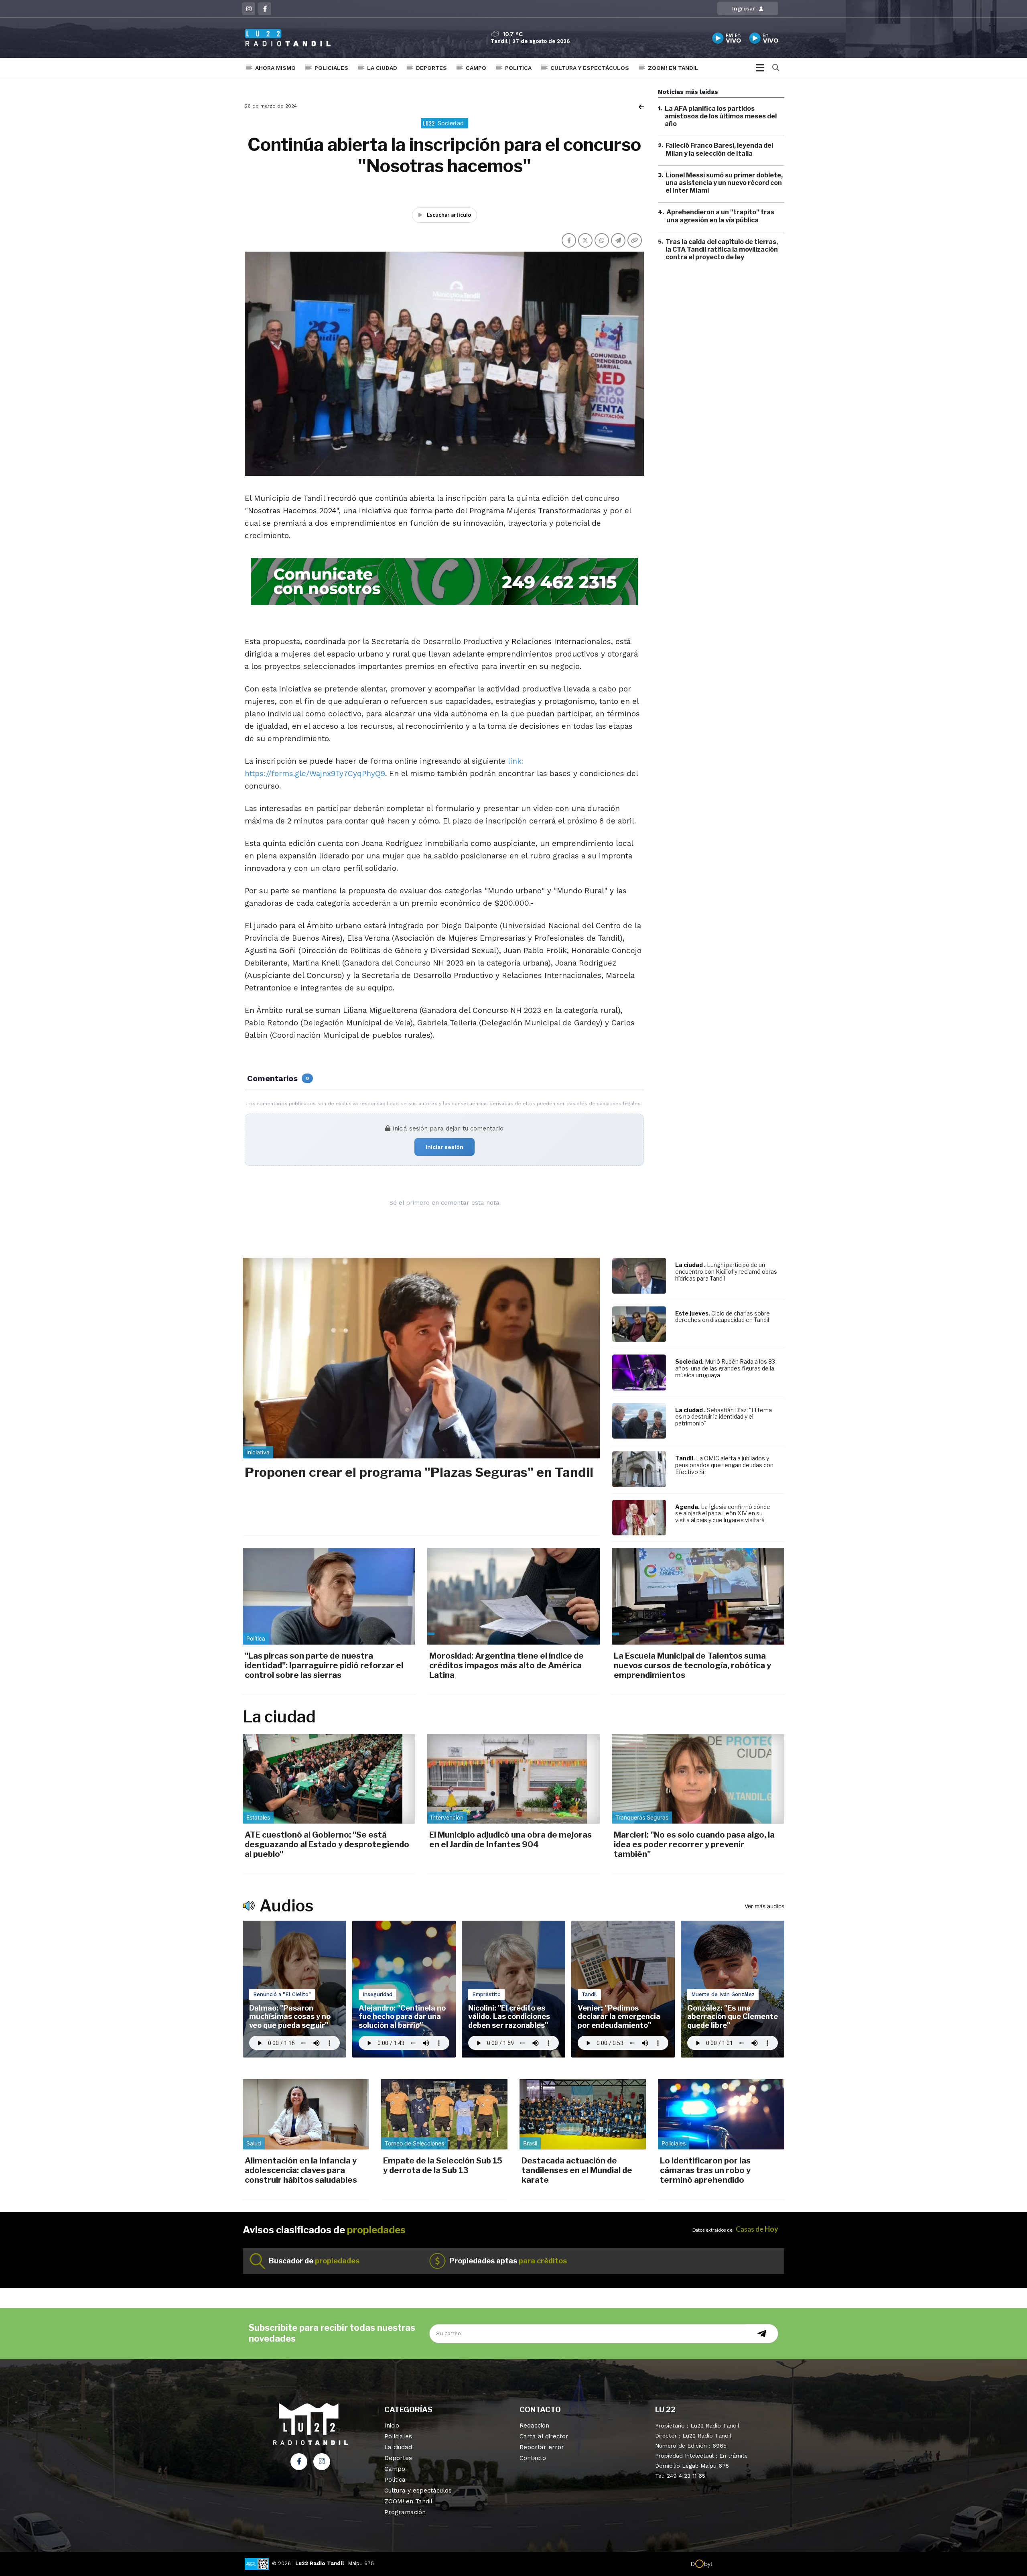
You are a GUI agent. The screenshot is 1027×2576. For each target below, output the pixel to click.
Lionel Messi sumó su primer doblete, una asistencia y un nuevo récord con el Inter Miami (724, 183)
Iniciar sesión (444, 1147)
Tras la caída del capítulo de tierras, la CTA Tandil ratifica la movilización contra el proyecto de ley (722, 249)
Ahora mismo (275, 68)
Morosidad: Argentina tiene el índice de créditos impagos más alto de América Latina (506, 1665)
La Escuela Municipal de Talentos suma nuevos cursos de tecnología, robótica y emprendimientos (692, 1665)
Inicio (392, 2426)
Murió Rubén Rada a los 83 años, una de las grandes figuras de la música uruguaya (725, 1368)
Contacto (533, 2458)
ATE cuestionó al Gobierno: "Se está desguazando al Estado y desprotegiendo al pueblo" (327, 1844)
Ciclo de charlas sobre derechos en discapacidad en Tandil (723, 1317)
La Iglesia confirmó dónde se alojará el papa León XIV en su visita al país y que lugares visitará (723, 1514)
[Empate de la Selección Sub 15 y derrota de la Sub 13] (444, 2114)
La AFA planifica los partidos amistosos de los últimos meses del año (721, 116)
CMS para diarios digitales (747, 2565)
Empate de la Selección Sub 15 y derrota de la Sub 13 (443, 2165)
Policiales (331, 68)
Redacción (534, 2426)
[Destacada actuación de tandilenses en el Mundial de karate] (583, 2114)
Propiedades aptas (508, 2261)
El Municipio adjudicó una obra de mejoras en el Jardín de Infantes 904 (510, 1840)
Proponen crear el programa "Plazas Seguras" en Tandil (419, 1472)
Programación (405, 2512)
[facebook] (265, 9)
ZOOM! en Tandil (673, 68)
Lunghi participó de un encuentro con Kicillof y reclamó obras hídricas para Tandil (726, 1272)
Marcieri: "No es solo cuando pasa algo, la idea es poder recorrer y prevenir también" (694, 1844)
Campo (476, 68)
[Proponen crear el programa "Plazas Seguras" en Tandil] (421, 1358)
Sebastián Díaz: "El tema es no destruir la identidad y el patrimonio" (724, 1417)
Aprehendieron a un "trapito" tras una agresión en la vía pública (720, 216)
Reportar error (542, 2447)
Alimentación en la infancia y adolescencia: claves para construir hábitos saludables (301, 2170)
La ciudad (382, 68)
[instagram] (249, 9)
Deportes (431, 68)
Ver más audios (764, 1906)
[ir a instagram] (322, 2462)
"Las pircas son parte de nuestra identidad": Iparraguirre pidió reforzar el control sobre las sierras (324, 1665)
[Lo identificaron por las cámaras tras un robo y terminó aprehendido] (721, 2114)
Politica (518, 68)
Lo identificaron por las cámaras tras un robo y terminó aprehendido (705, 2170)
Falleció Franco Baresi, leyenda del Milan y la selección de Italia (719, 150)
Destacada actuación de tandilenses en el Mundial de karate (577, 2170)
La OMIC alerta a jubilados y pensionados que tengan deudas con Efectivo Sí (724, 1465)
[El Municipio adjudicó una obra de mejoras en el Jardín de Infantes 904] (513, 1779)
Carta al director (544, 2436)
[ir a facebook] (299, 2462)
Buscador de (314, 2261)
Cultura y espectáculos (590, 68)
